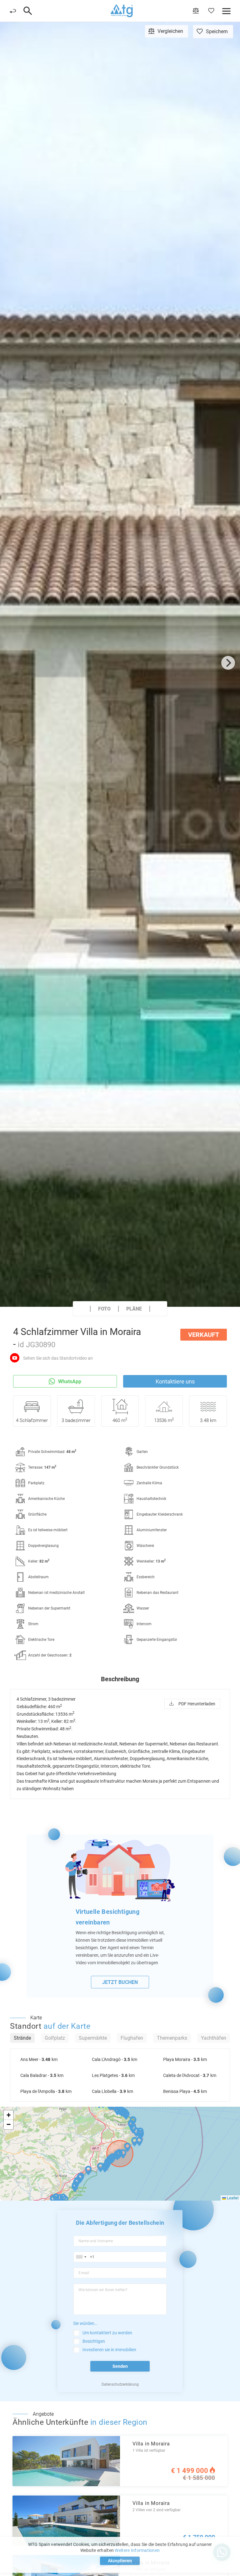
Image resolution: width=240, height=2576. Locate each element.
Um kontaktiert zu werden (107, 2333)
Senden (120, 2366)
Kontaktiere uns (175, 1381)
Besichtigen (94, 2341)
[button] (117, 2155)
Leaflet (232, 2198)
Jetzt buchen (120, 1982)
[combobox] (81, 2257)
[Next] (228, 663)
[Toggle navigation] (28, 11)
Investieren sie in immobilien (109, 2350)
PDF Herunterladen (197, 1704)
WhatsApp (70, 1381)
